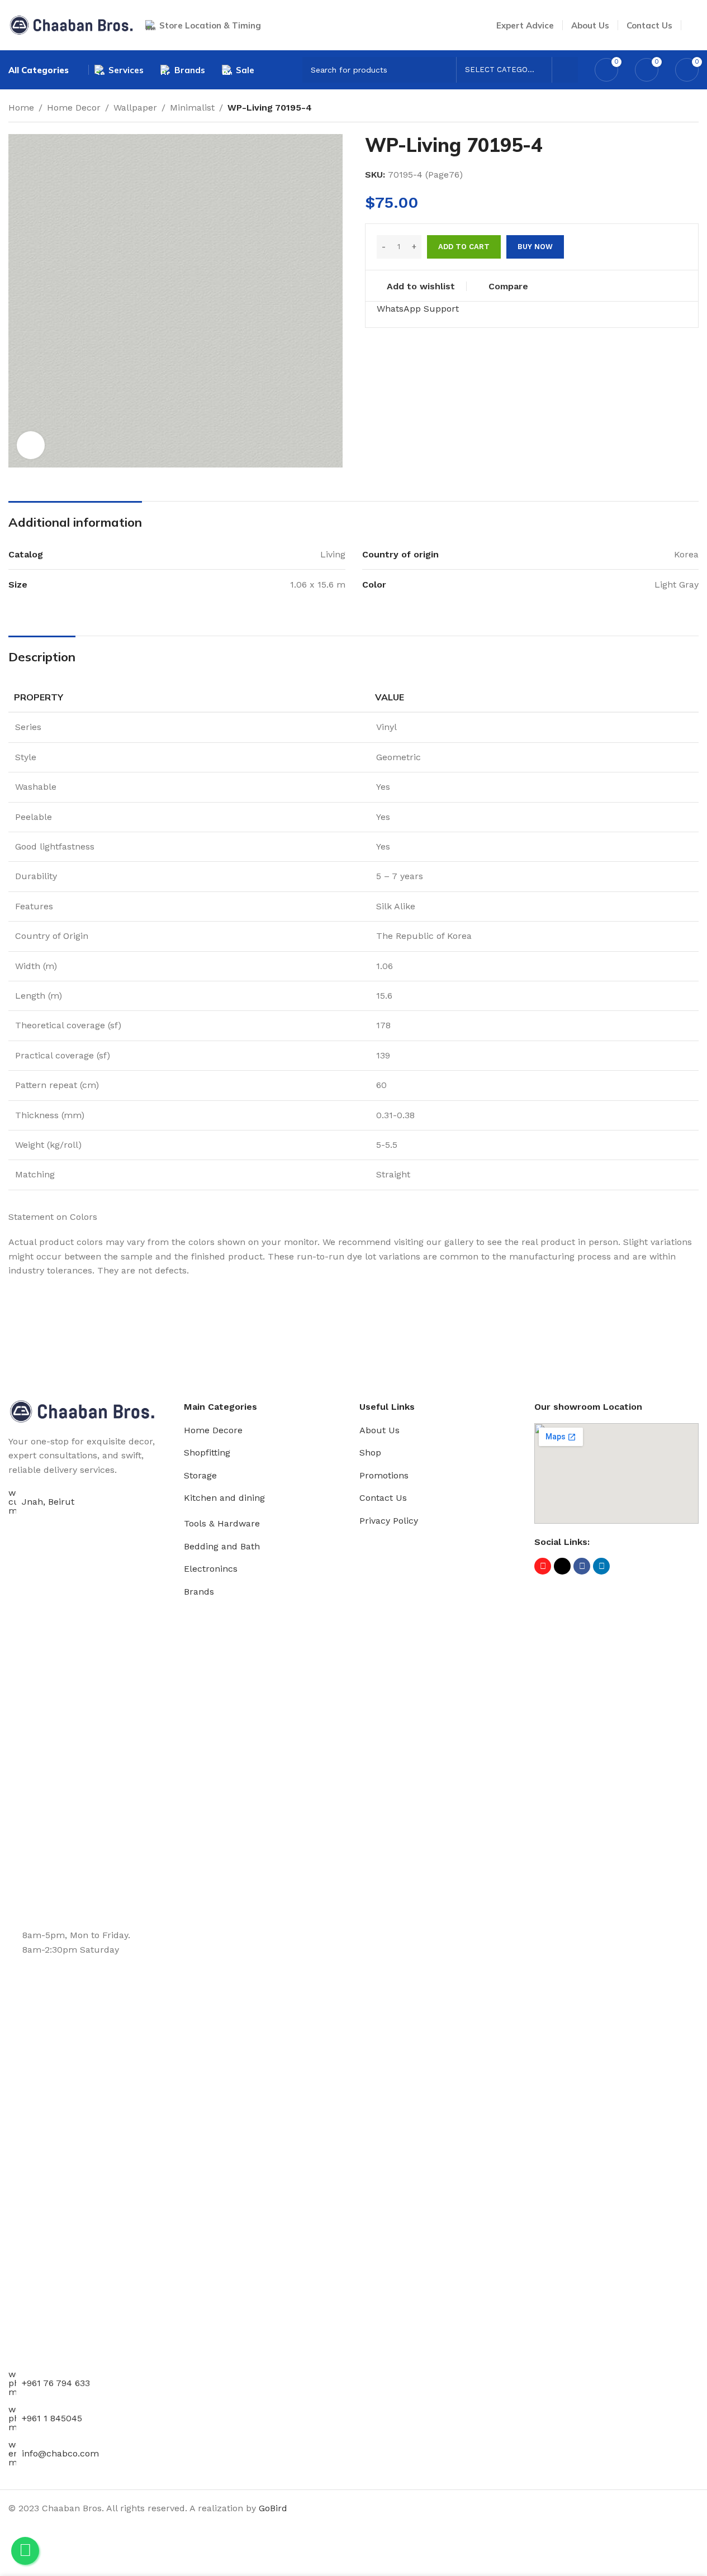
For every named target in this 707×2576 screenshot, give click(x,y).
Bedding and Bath (222, 1546)
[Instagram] (543, 1566)
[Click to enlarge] (31, 445)
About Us (379, 1430)
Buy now (535, 247)
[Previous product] (665, 109)
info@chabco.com (60, 2453)
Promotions (384, 1475)
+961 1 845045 (52, 2418)
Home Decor (74, 108)
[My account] (694, 25)
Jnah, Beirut (48, 1502)
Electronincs (211, 1569)
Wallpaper (135, 108)
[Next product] (692, 109)
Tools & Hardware (222, 1523)
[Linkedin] (601, 1566)
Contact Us (383, 1498)
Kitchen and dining (224, 1498)
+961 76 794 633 (56, 2383)
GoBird (273, 2508)
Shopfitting (207, 1452)
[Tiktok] (562, 1566)
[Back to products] (678, 109)
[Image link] (82, 1411)
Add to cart (464, 247)
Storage (200, 1475)
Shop (370, 1452)
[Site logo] (71, 24)
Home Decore (213, 1430)
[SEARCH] (565, 70)
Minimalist (192, 108)
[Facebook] (582, 1566)
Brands (199, 1592)
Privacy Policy (389, 1521)
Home (21, 108)
